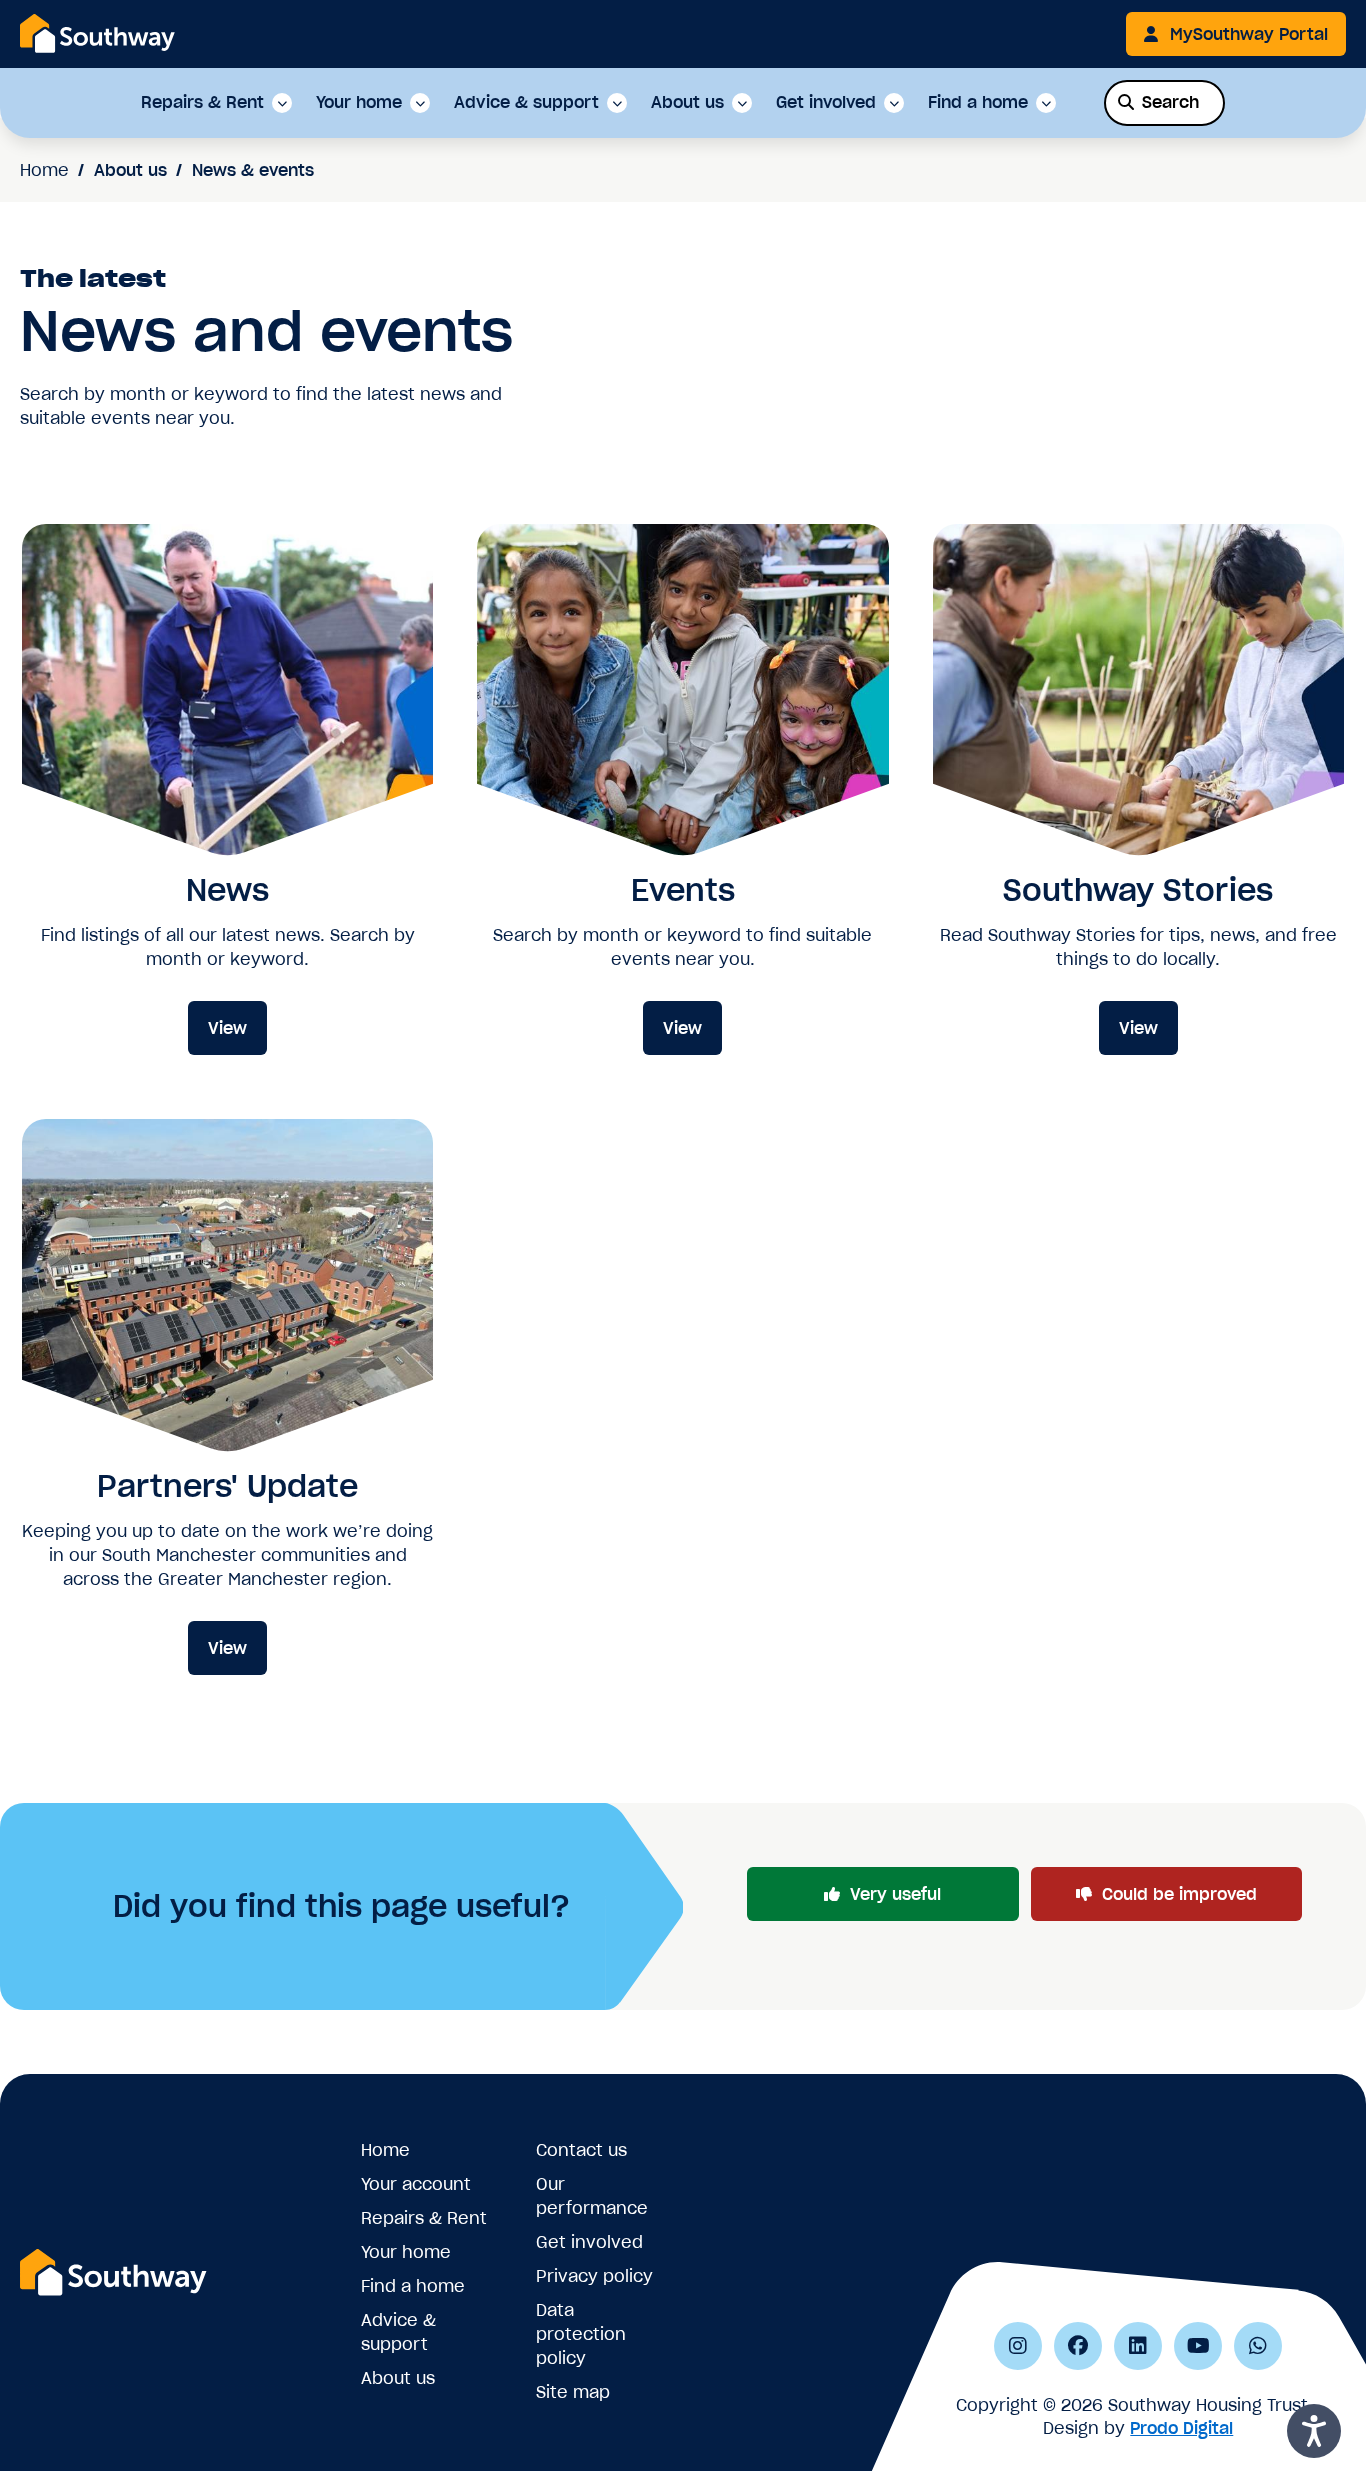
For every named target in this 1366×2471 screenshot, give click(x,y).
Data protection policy (581, 2334)
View (227, 1028)
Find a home (978, 103)
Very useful (895, 1894)
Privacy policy (594, 2276)
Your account (416, 2184)
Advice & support (526, 103)
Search (1170, 102)
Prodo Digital (1181, 2428)
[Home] (98, 33)
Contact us (581, 2150)
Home (44, 170)
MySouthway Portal (1249, 34)
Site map (573, 2392)
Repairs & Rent (202, 103)
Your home (359, 103)
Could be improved (1179, 1894)
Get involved (826, 103)
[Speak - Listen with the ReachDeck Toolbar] (1314, 2431)
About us (687, 103)
